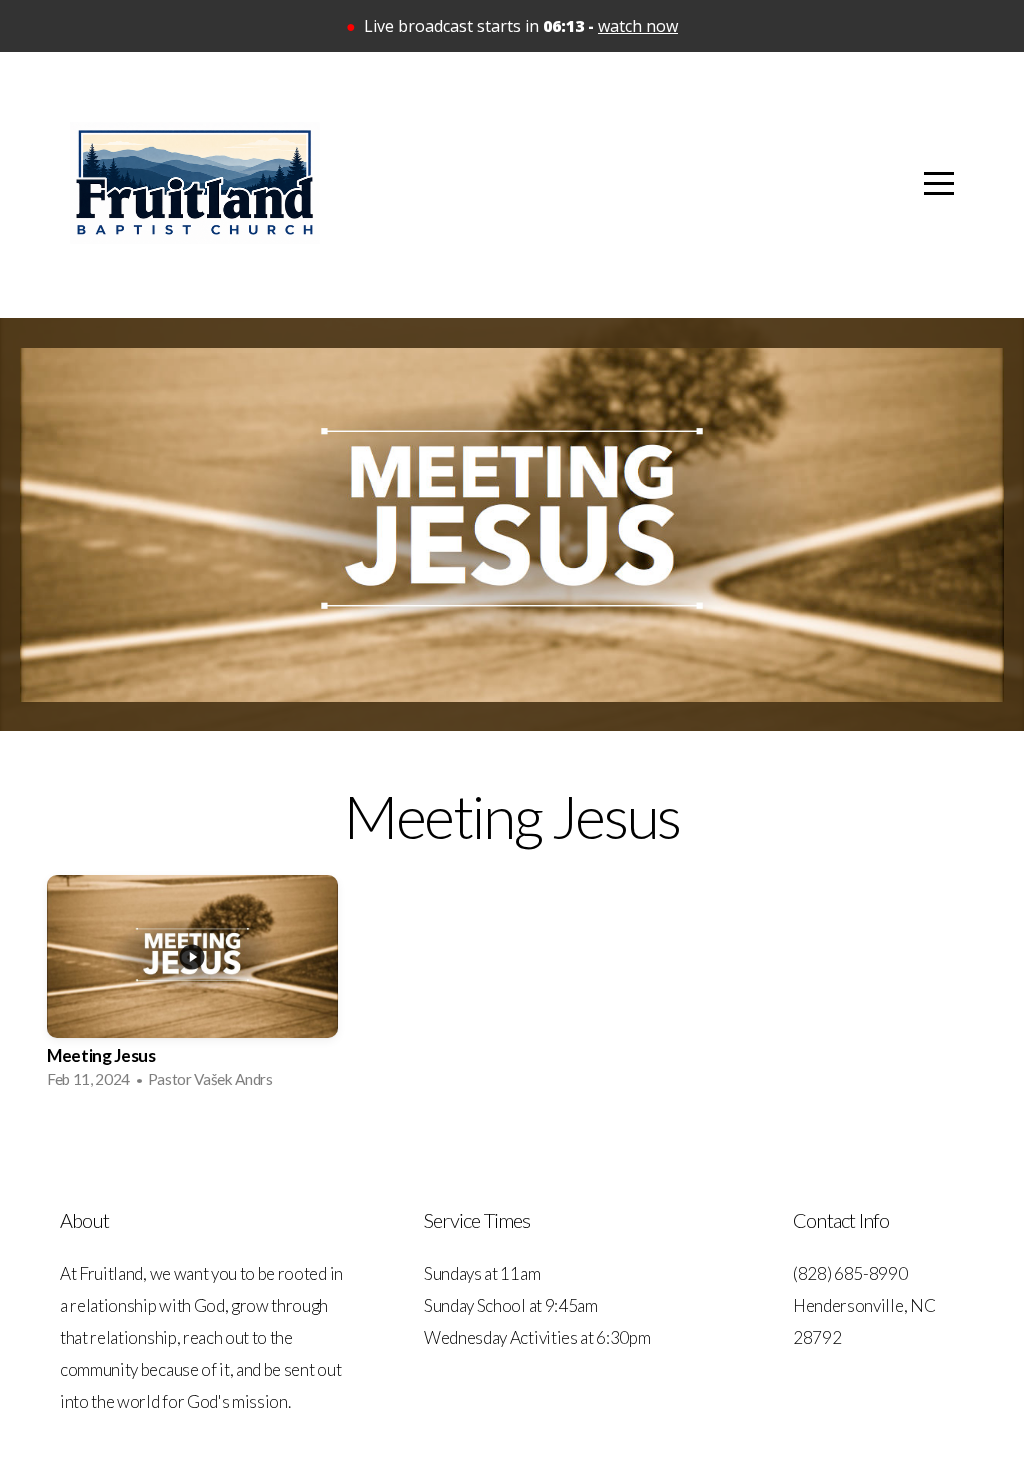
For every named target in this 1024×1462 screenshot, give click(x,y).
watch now (638, 26)
